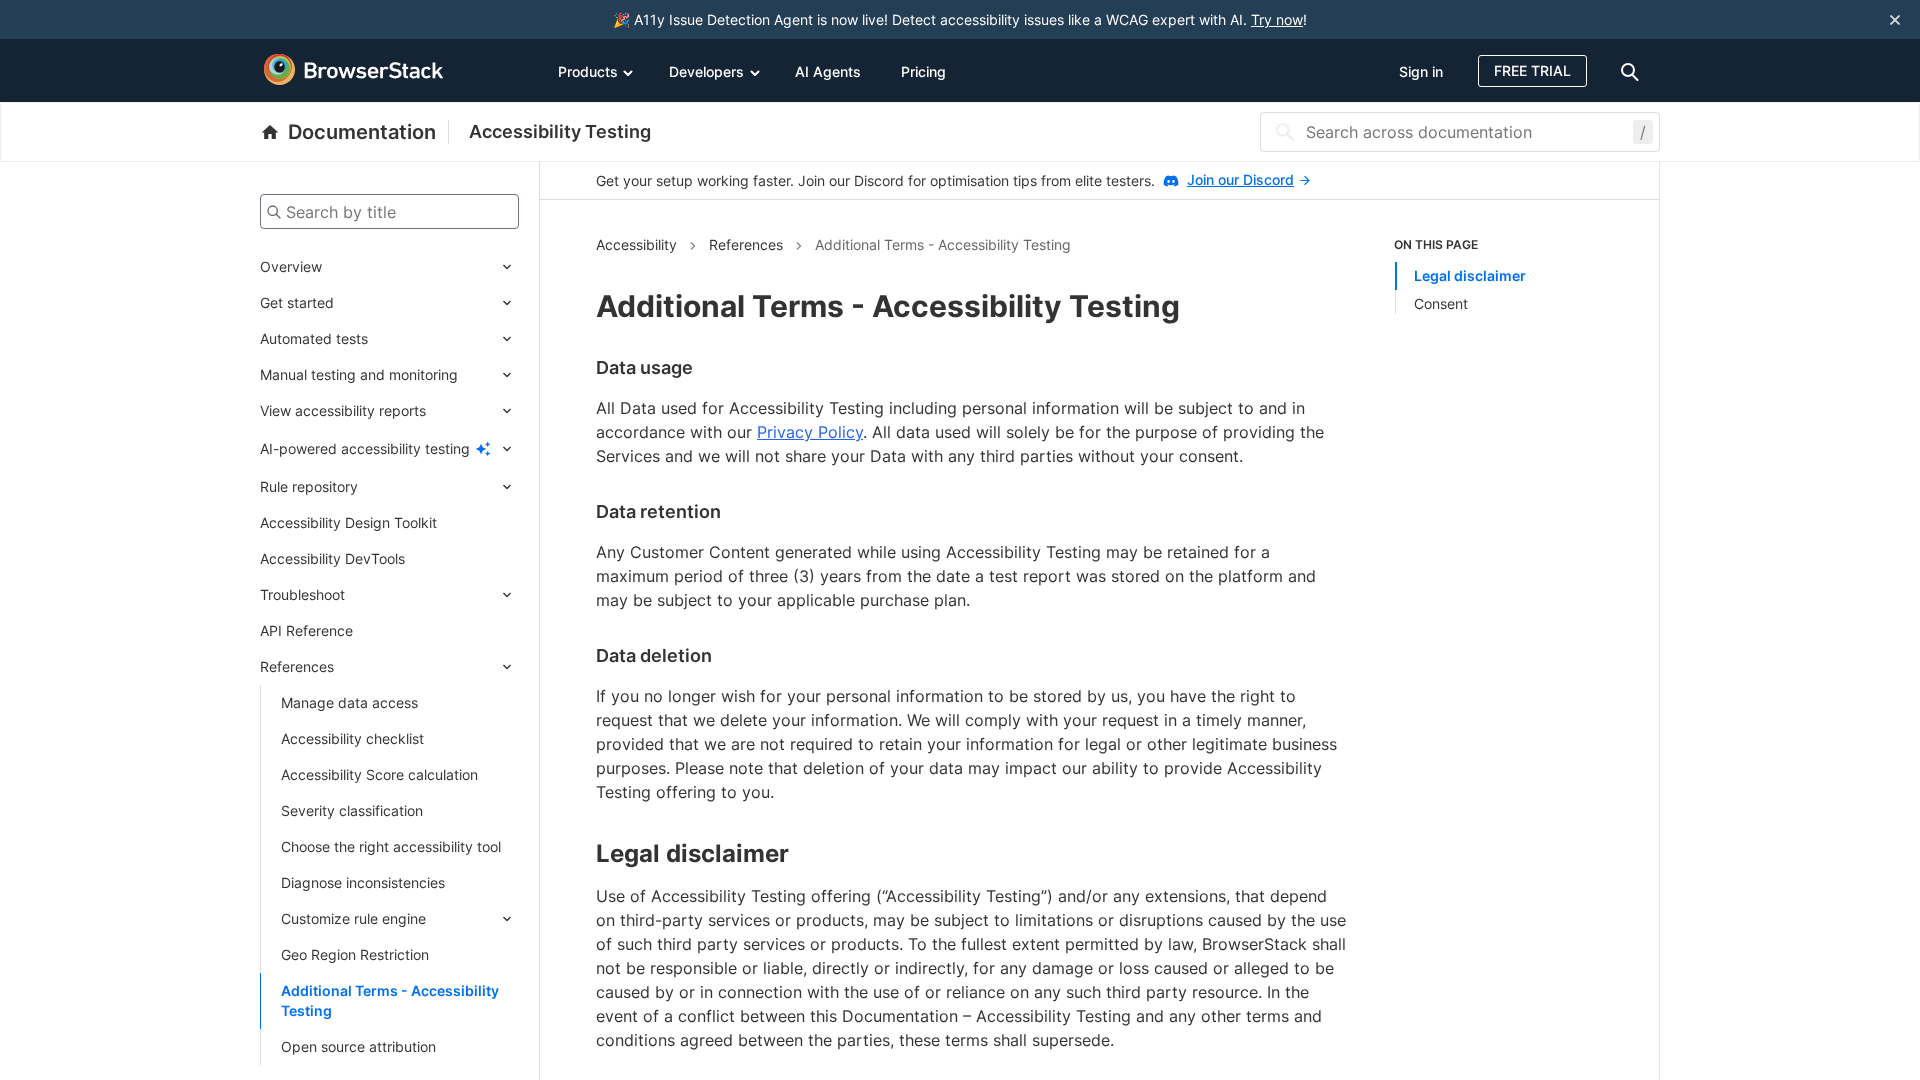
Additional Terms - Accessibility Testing (390, 1000)
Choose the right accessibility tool (391, 846)
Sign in (1421, 71)
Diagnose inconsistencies (363, 882)
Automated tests (314, 338)
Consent (1441, 303)
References (297, 666)
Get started (297, 302)
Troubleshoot (302, 594)
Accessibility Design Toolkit (348, 522)
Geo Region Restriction (355, 954)
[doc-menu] (1633, 70)
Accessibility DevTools (332, 558)
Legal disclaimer (1470, 275)
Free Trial (1532, 70)
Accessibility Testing (560, 131)
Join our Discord (1240, 179)
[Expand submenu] (420, 267)
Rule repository (309, 486)
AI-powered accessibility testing (365, 448)
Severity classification (352, 810)
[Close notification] (1895, 19)
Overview (291, 266)
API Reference (306, 630)
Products (588, 71)
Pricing (923, 71)
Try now (1277, 19)
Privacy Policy (810, 432)
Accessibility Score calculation (379, 774)
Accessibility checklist (352, 738)
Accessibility (636, 244)
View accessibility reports (343, 410)
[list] (1499, 275)
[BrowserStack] (354, 70)
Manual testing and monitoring (359, 374)
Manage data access (349, 702)
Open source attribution (358, 1046)
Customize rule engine (353, 918)
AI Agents (828, 71)
